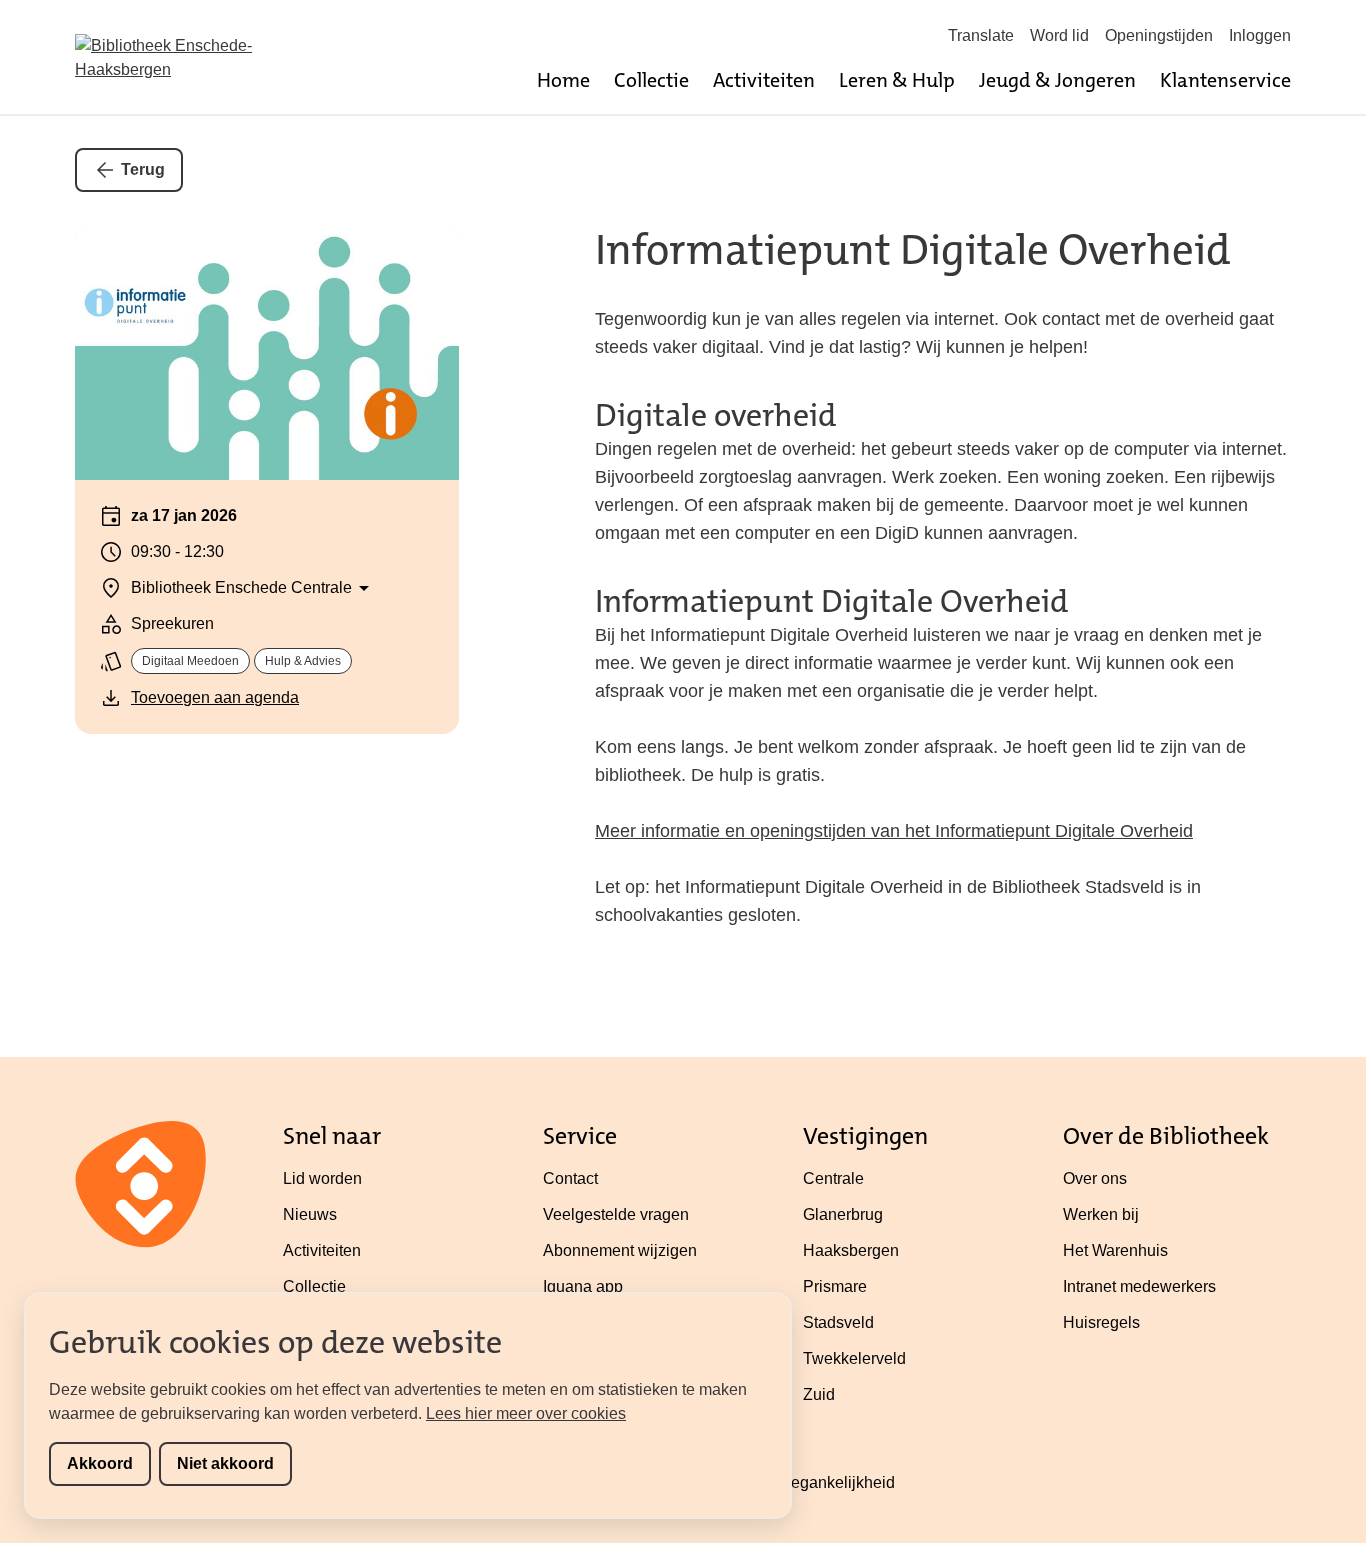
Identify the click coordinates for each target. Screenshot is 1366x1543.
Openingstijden (1159, 35)
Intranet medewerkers (1139, 1286)
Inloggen (1260, 35)
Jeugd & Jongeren (1057, 80)
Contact (570, 1178)
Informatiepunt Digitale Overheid (913, 250)
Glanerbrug (843, 1214)
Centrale (833, 1178)
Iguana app (583, 1286)
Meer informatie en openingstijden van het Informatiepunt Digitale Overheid (894, 831)
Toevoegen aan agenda (215, 697)
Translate (981, 35)
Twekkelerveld (854, 1358)
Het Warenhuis (1115, 1250)
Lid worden (322, 1178)
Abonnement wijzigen (620, 1250)
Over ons (1095, 1178)
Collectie (651, 80)
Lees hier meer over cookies (526, 1413)
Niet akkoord (225, 1463)
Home (563, 80)
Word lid (1059, 35)
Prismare (835, 1286)
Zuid (819, 1394)
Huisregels (1101, 1322)
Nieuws (310, 1214)
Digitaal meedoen (190, 661)
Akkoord (100, 1463)
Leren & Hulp (897, 80)
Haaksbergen (851, 1250)
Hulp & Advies (303, 661)
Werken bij (1101, 1214)
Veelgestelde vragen (616, 1214)
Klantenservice (1225, 80)
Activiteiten (764, 80)
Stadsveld (838, 1322)
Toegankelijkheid (834, 1482)
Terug (143, 169)
